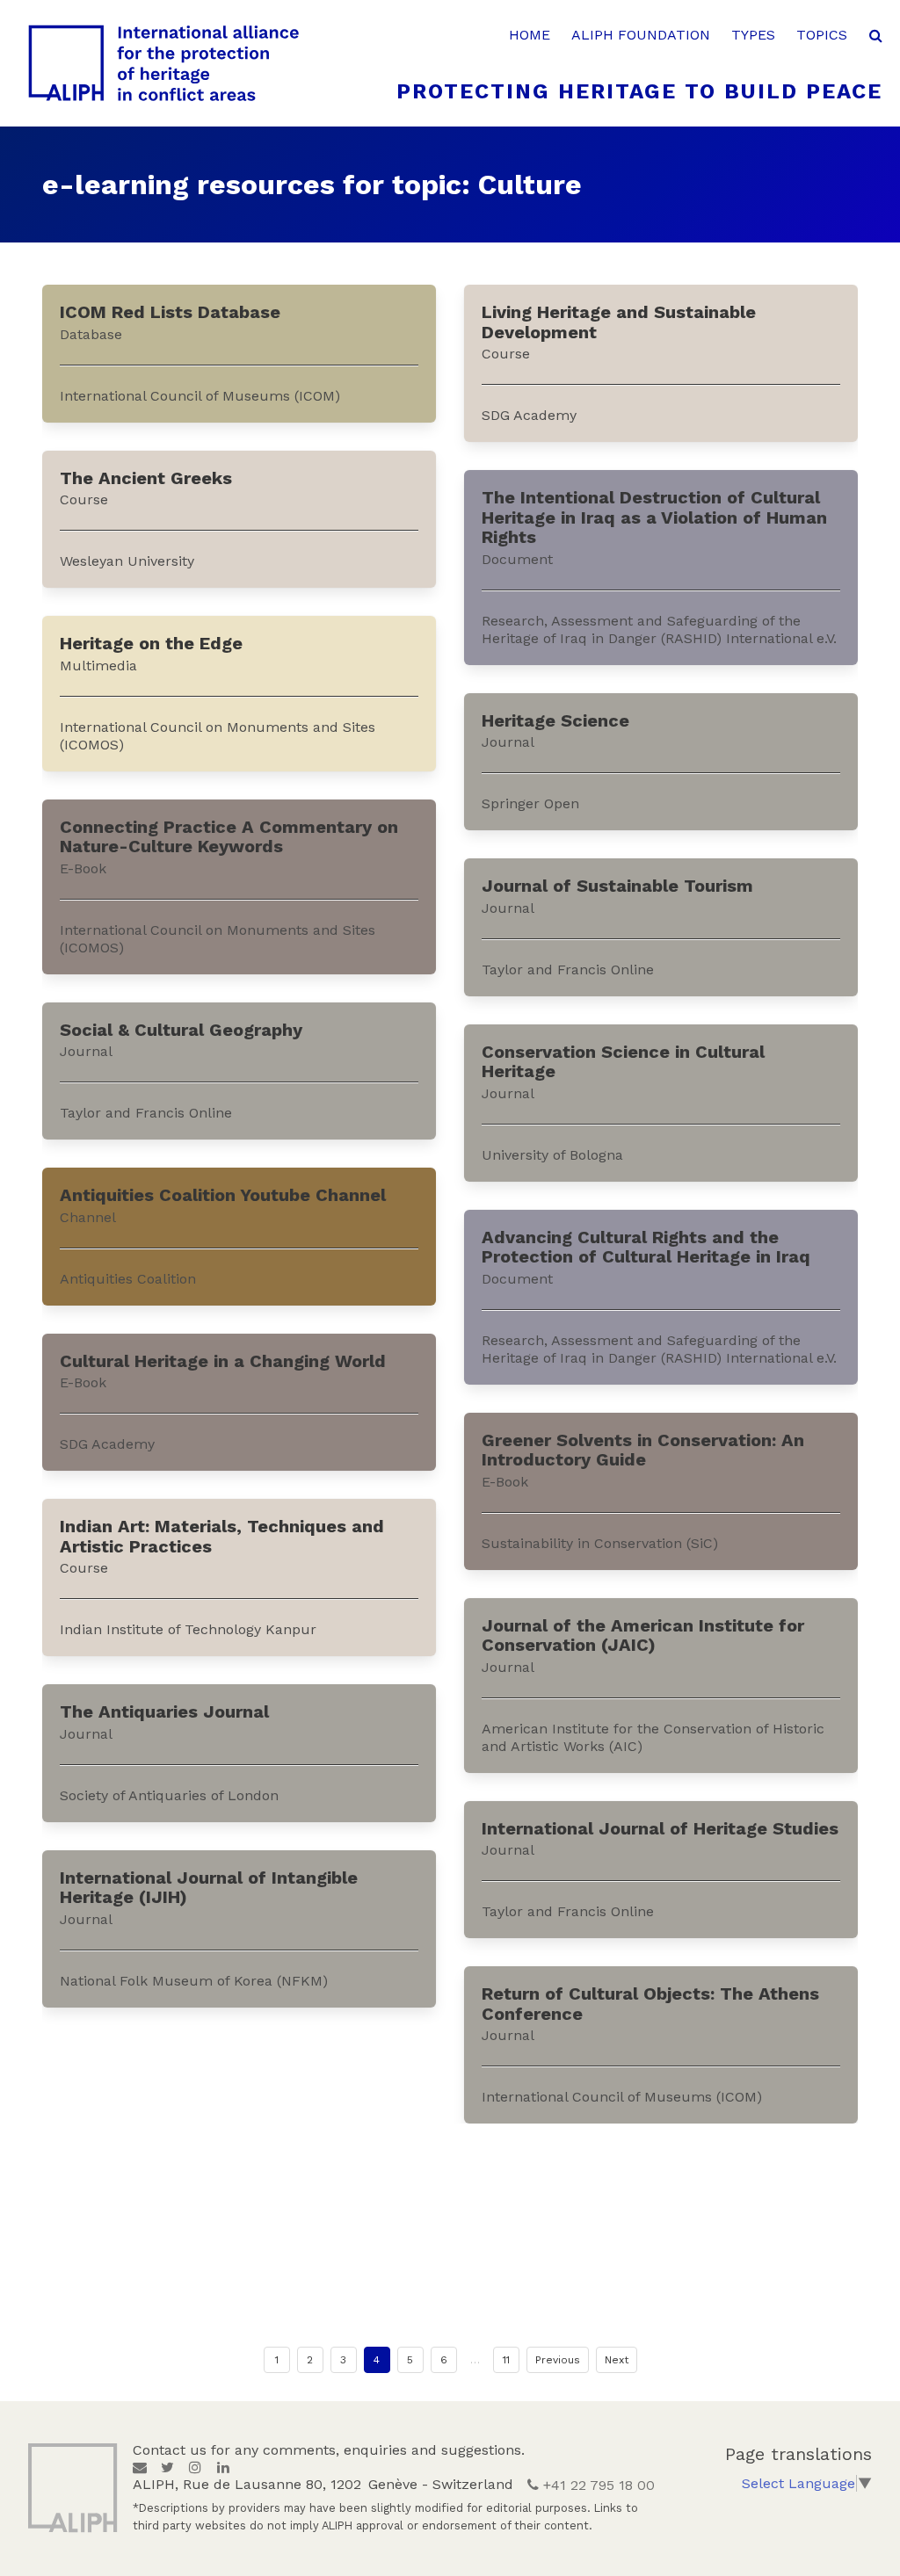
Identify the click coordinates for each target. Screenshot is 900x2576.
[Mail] (140, 2467)
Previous (558, 2360)
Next (617, 2360)
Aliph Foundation (641, 35)
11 (506, 2360)
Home (530, 35)
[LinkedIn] (223, 2467)
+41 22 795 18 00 (597, 2485)
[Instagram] (195, 2467)
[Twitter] (167, 2467)
